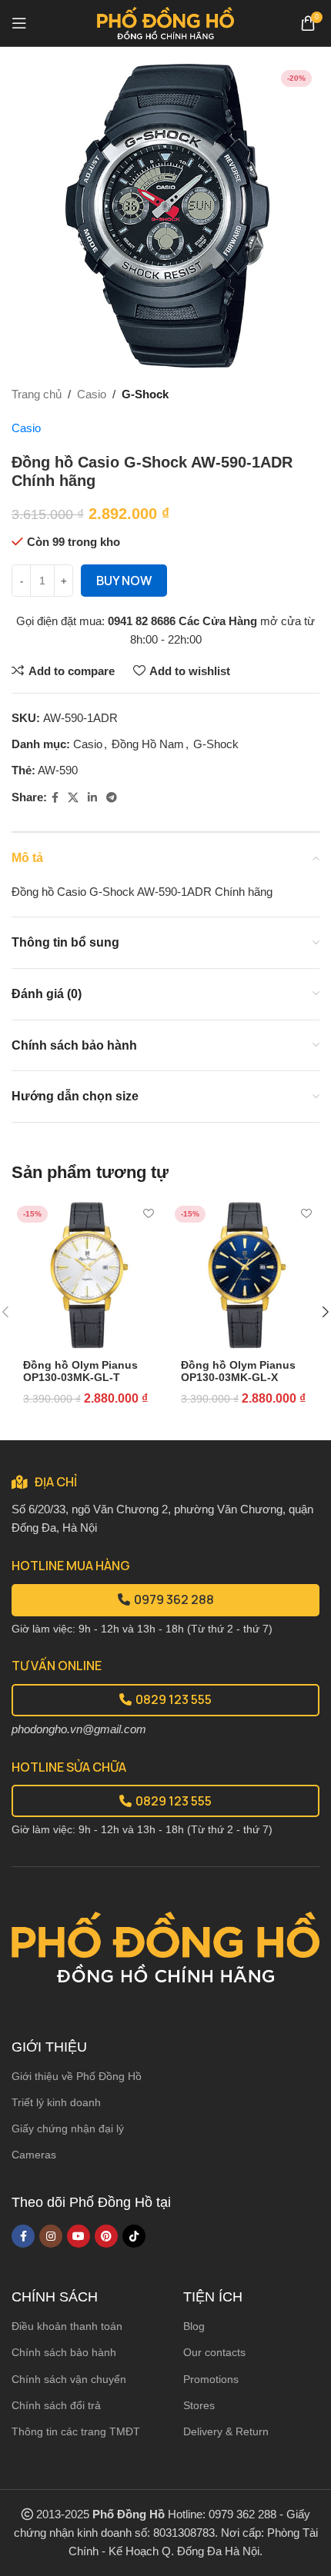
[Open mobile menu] (19, 23)
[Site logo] (166, 22)
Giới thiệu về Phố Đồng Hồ (77, 2076)
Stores (199, 2405)
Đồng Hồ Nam (148, 744)
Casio (92, 394)
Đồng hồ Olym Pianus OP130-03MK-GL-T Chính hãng (80, 1378)
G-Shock (145, 394)
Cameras (34, 2155)
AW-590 (58, 770)
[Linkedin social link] (92, 798)
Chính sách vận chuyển (69, 2379)
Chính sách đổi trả (56, 2405)
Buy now (124, 581)
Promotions (211, 2379)
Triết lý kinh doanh (56, 2102)
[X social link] (73, 798)
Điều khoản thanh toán (67, 2326)
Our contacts (214, 2352)
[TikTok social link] (134, 2236)
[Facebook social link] (55, 798)
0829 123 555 (174, 1699)
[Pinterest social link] (106, 2236)
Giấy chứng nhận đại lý (68, 2128)
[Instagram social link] (51, 2236)
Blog (194, 2326)
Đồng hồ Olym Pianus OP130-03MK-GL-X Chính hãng (238, 1378)
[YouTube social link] (79, 2236)
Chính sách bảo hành (64, 2352)
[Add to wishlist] (148, 1214)
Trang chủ (37, 394)
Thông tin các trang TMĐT (76, 2431)
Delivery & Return (226, 2431)
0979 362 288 (174, 1599)
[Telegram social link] (112, 798)
